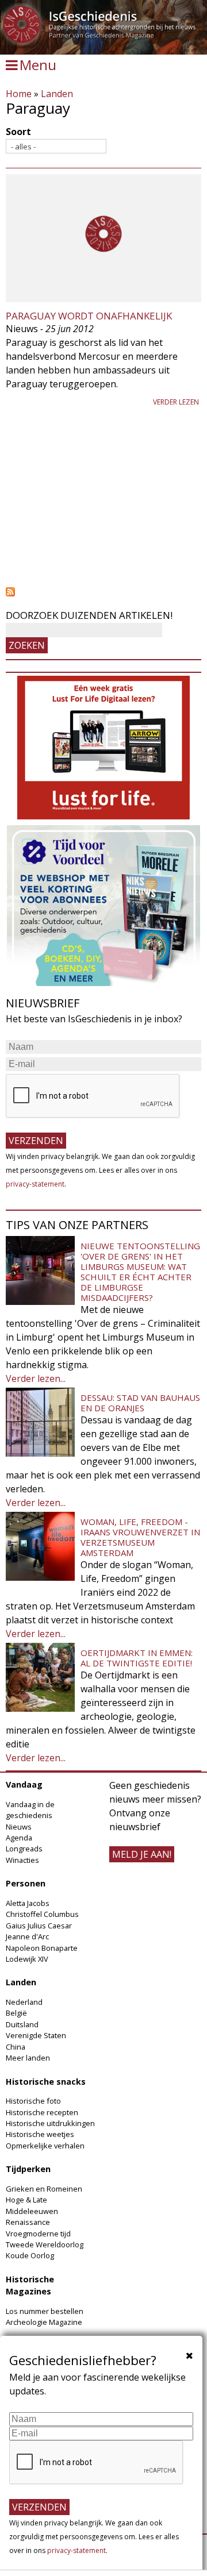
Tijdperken (28, 2169)
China (16, 2047)
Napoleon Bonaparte (42, 1948)
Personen (26, 1883)
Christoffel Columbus (42, 1914)
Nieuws (19, 1827)
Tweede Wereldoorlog (45, 2244)
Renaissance (28, 2222)
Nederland (24, 2002)
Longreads (24, 1849)
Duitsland (22, 2024)
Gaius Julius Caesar (39, 1926)
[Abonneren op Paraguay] (103, 592)
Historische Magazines (30, 2286)
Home (19, 94)
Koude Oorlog (30, 2255)
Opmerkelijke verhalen (45, 2146)
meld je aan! (142, 1854)
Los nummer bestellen (45, 2311)
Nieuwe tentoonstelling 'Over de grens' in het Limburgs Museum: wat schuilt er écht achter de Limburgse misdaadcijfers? (140, 1272)
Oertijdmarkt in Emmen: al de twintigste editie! (137, 1658)
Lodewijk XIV (27, 1959)
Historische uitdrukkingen (50, 2123)
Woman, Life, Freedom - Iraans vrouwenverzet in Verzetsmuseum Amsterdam (140, 1537)
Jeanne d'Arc (27, 1936)
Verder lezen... (36, 1379)
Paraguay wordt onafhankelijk (89, 316)
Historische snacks (46, 2082)
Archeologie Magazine (44, 2322)
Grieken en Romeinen (44, 2189)
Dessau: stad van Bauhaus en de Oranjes (140, 1403)
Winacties (22, 1860)
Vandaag (24, 1784)
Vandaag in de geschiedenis (30, 1810)
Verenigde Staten (36, 2035)
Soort (18, 132)
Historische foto (33, 2101)
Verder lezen (176, 402)
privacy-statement (35, 1184)
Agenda (19, 1838)
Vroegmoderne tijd (38, 2234)
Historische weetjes (40, 2134)
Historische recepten (42, 2112)
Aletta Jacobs (28, 1903)
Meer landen (28, 2058)
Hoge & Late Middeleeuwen (32, 2205)
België (16, 2013)
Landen (57, 94)
